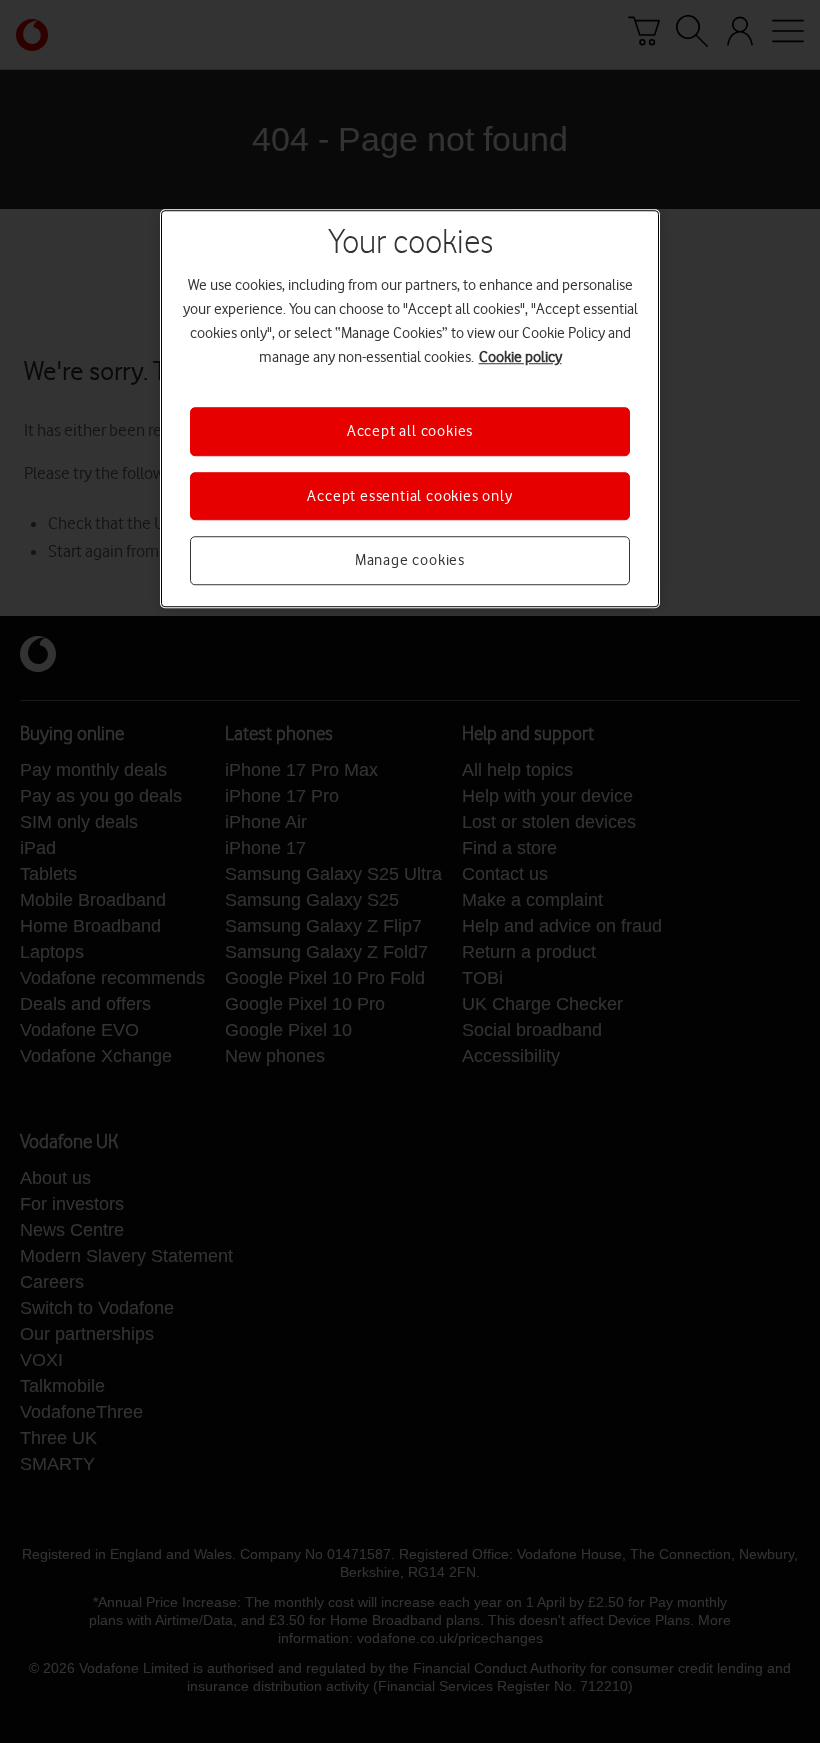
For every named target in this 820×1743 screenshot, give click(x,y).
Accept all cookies (410, 432)
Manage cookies (410, 560)
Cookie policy (520, 358)
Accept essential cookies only (409, 496)
